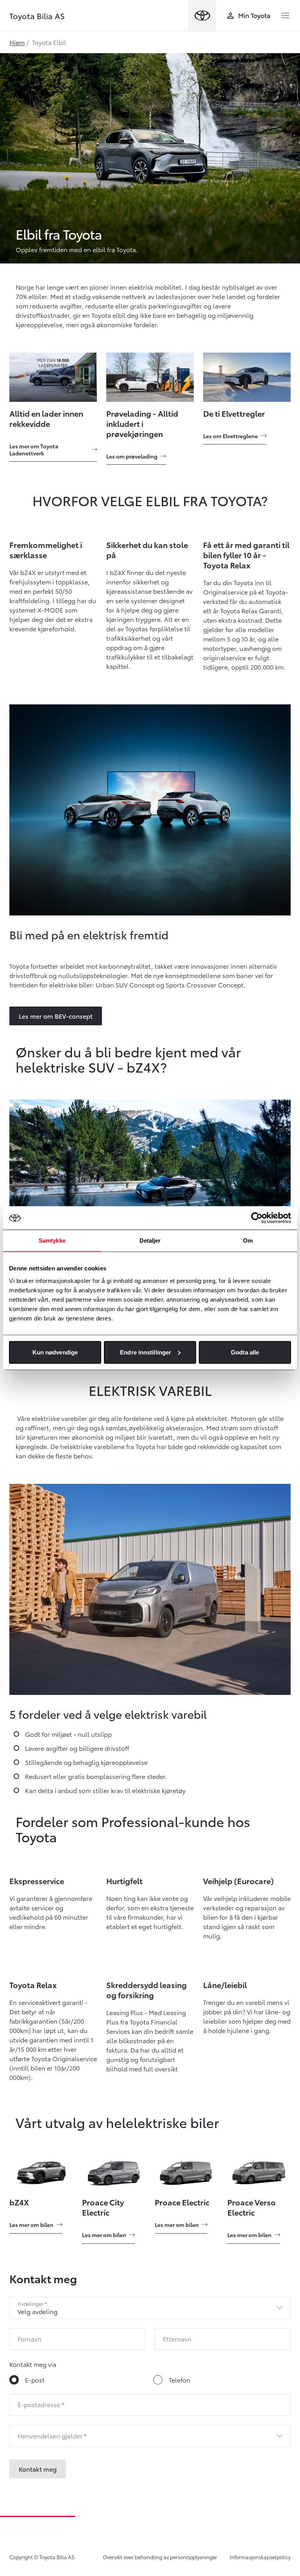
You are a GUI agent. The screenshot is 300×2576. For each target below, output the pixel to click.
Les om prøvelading (132, 456)
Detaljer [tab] (150, 1241)
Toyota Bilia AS (37, 16)
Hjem (17, 42)
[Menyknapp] (285, 16)
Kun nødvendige (55, 1352)
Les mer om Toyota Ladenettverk (34, 450)
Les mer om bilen (31, 2225)
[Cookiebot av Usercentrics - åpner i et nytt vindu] (257, 1218)
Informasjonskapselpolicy (260, 2557)
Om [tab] (248, 1241)
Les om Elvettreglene (230, 436)
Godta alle (245, 1352)
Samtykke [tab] (52, 1241)
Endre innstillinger (146, 1352)
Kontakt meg (38, 2469)
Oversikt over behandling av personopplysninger (160, 2557)
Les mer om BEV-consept (56, 1016)
